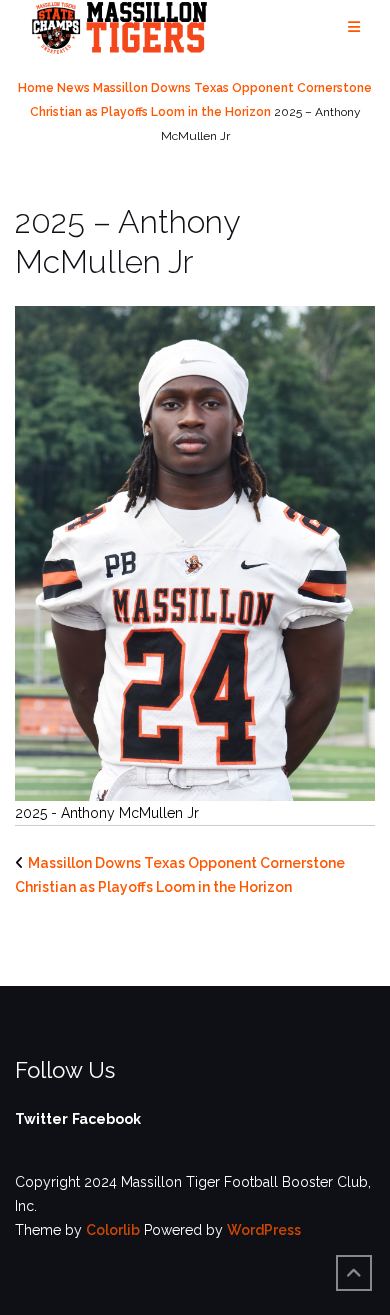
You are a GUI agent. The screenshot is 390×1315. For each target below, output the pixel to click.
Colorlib (113, 1230)
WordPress (264, 1230)
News (73, 88)
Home (36, 88)
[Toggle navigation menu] (354, 27)
